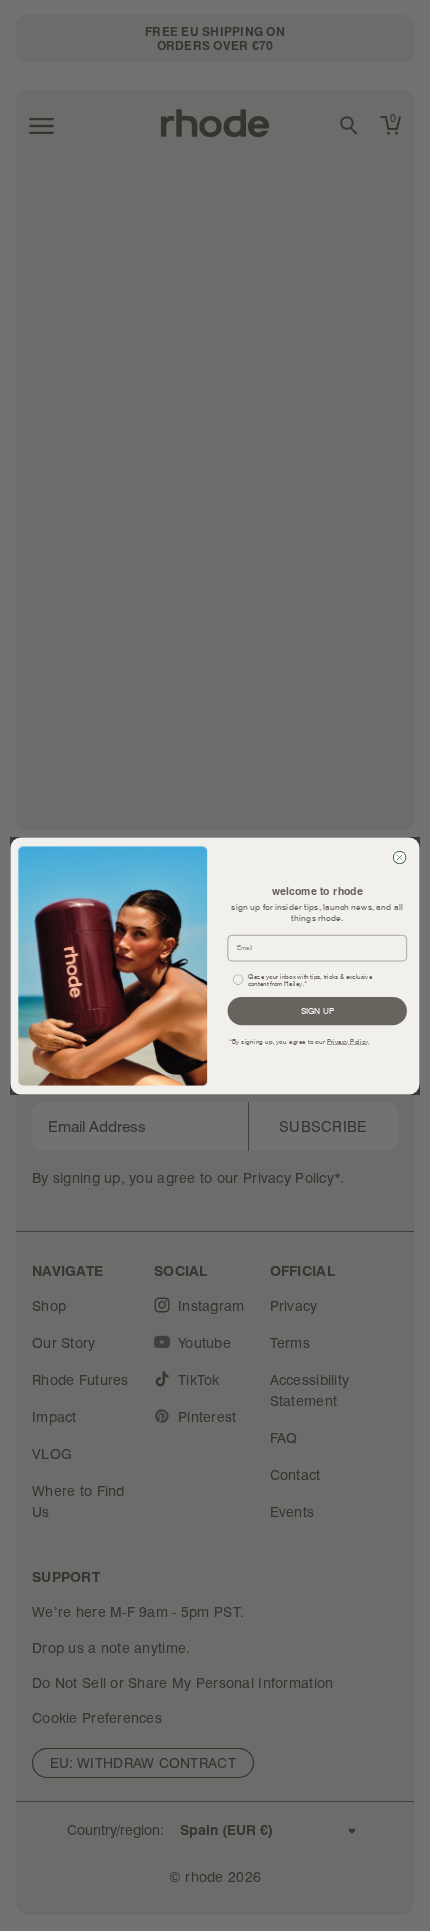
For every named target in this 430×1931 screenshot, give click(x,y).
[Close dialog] (399, 857)
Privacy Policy (348, 1041)
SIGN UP (317, 1010)
